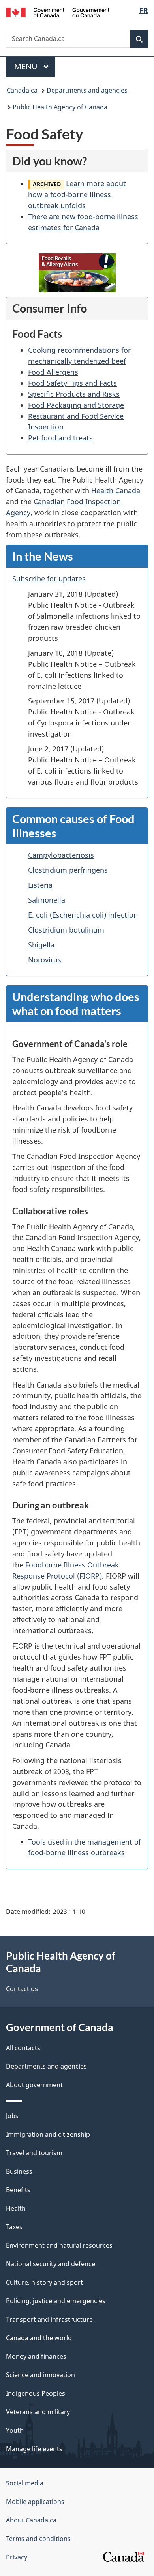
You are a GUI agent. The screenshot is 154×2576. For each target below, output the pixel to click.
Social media (25, 2483)
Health (16, 2208)
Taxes (14, 2227)
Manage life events (34, 2449)
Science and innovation (40, 2375)
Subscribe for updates (49, 579)
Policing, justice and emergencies (56, 2301)
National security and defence (51, 2264)
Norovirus (45, 960)
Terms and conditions (38, 2539)
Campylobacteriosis (61, 855)
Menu (27, 66)
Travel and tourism (34, 2153)
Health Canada (116, 490)
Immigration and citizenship (48, 2134)
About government (34, 2085)
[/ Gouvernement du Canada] (58, 12)
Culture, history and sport (44, 2282)
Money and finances (36, 2356)
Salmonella (47, 900)
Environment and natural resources (59, 2245)
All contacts (23, 2048)
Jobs (12, 2116)
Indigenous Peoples (36, 2393)
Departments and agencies (87, 90)
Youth (15, 2430)
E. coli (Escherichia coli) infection (83, 915)
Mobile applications (35, 2502)
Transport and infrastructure (49, 2319)
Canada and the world (39, 2338)
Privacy (17, 2557)
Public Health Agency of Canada (60, 107)
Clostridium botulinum (66, 930)
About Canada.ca (31, 2520)
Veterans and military (38, 2412)
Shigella (41, 945)
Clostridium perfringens (68, 870)
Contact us (22, 1989)
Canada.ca (22, 90)
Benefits (18, 2190)
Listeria (40, 885)
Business (19, 2171)
